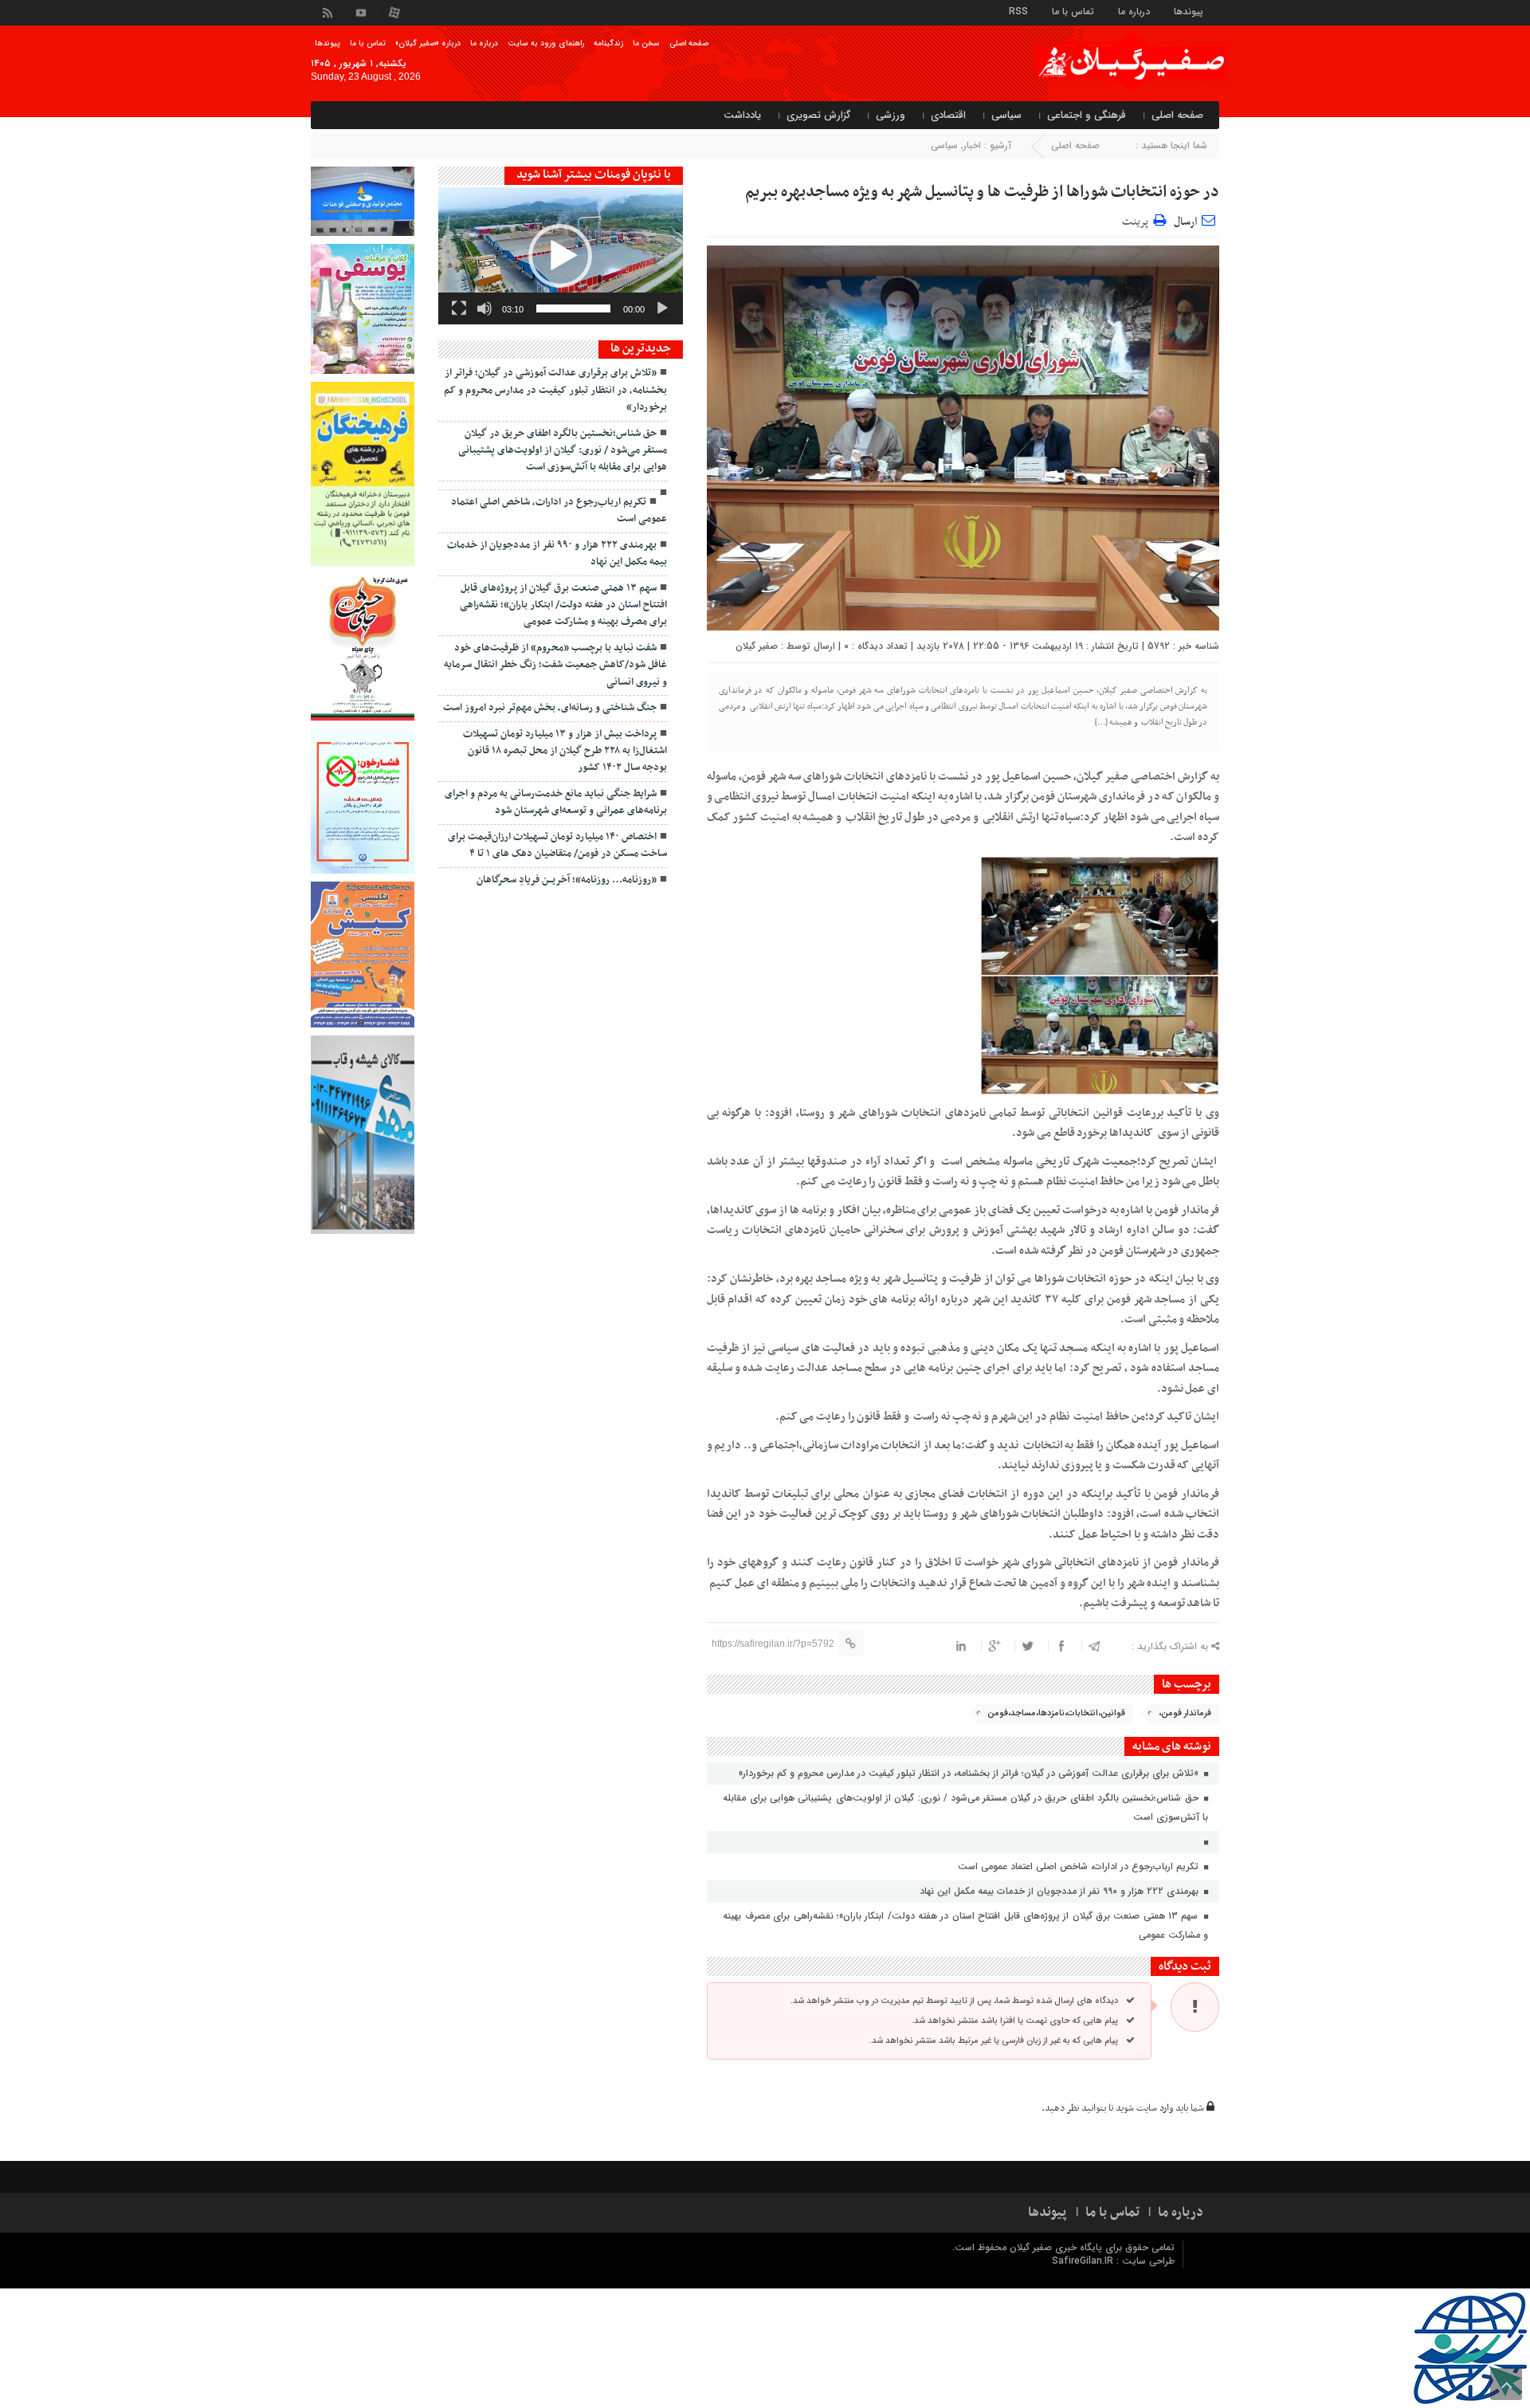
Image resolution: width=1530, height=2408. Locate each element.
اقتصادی (948, 115)
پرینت (1138, 220)
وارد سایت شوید (1144, 2108)
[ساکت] (484, 308)
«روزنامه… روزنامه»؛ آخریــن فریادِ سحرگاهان (567, 880)
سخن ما (646, 43)
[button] (560, 256)
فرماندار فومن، (1185, 1713)
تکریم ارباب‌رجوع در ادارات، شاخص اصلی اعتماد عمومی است (1080, 1866)
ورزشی (891, 115)
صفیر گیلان (757, 646)
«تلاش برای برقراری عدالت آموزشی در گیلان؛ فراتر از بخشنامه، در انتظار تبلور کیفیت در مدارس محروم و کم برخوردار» (970, 1773)
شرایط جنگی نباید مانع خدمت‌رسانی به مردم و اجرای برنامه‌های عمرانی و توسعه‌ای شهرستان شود (556, 802)
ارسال (1185, 222)
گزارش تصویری (818, 115)
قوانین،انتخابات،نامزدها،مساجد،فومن (1056, 1713)
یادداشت (742, 115)
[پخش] (662, 308)
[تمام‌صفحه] (459, 308)
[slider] (573, 308)
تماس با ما (1073, 11)
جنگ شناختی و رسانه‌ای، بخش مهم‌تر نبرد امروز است (550, 708)
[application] (561, 256)
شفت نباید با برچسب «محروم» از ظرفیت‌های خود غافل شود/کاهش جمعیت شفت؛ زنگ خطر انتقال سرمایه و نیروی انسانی (555, 665)
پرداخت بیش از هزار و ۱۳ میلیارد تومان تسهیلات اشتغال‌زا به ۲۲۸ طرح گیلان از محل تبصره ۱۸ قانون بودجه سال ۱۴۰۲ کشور (565, 751)
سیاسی (1006, 115)
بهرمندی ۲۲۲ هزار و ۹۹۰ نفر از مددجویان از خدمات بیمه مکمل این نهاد (1061, 1891)
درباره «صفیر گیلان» (428, 43)
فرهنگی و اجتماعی (1087, 115)
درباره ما (1134, 11)
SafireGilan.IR (1084, 2261)
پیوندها (1189, 11)
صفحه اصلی (689, 43)
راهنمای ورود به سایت (546, 43)
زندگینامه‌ (608, 43)
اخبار (972, 145)
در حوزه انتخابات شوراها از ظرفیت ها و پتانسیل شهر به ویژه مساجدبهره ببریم (982, 192)
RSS (1018, 11)
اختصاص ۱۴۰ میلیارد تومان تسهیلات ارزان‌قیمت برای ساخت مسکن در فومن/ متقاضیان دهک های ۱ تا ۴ (557, 845)
